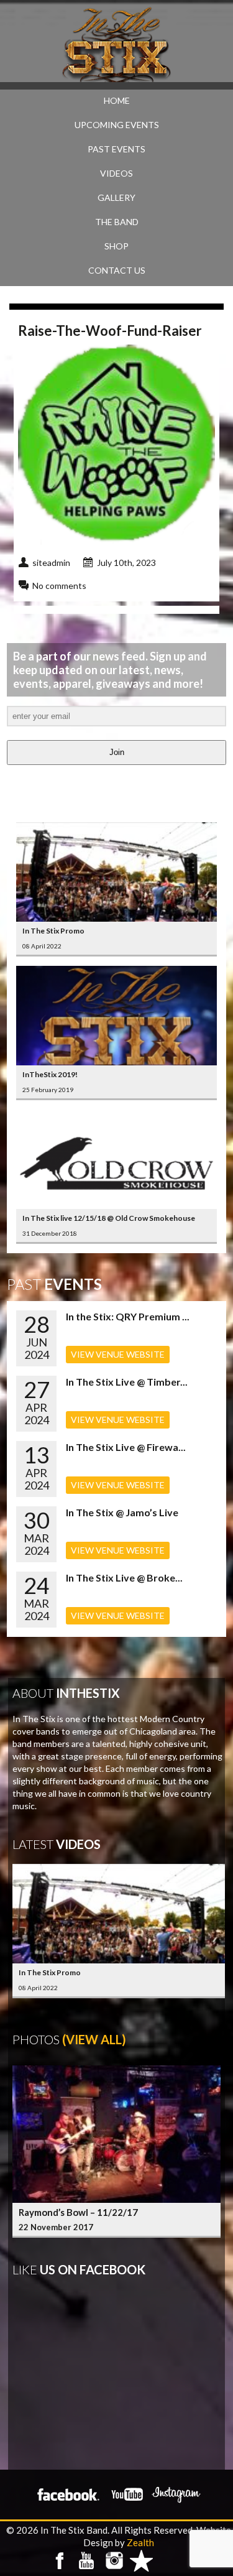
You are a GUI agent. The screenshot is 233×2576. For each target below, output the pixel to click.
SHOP (116, 246)
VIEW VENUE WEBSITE (118, 1354)
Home (117, 100)
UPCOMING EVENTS (117, 125)
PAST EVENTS (116, 149)
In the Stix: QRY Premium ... (128, 1316)
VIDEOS (116, 173)
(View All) (94, 2039)
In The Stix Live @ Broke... (124, 1578)
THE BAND (117, 222)
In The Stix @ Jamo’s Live (122, 1512)
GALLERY (116, 197)
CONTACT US (117, 270)
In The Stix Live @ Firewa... (126, 1447)
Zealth (140, 2542)
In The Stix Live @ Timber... (127, 1382)
